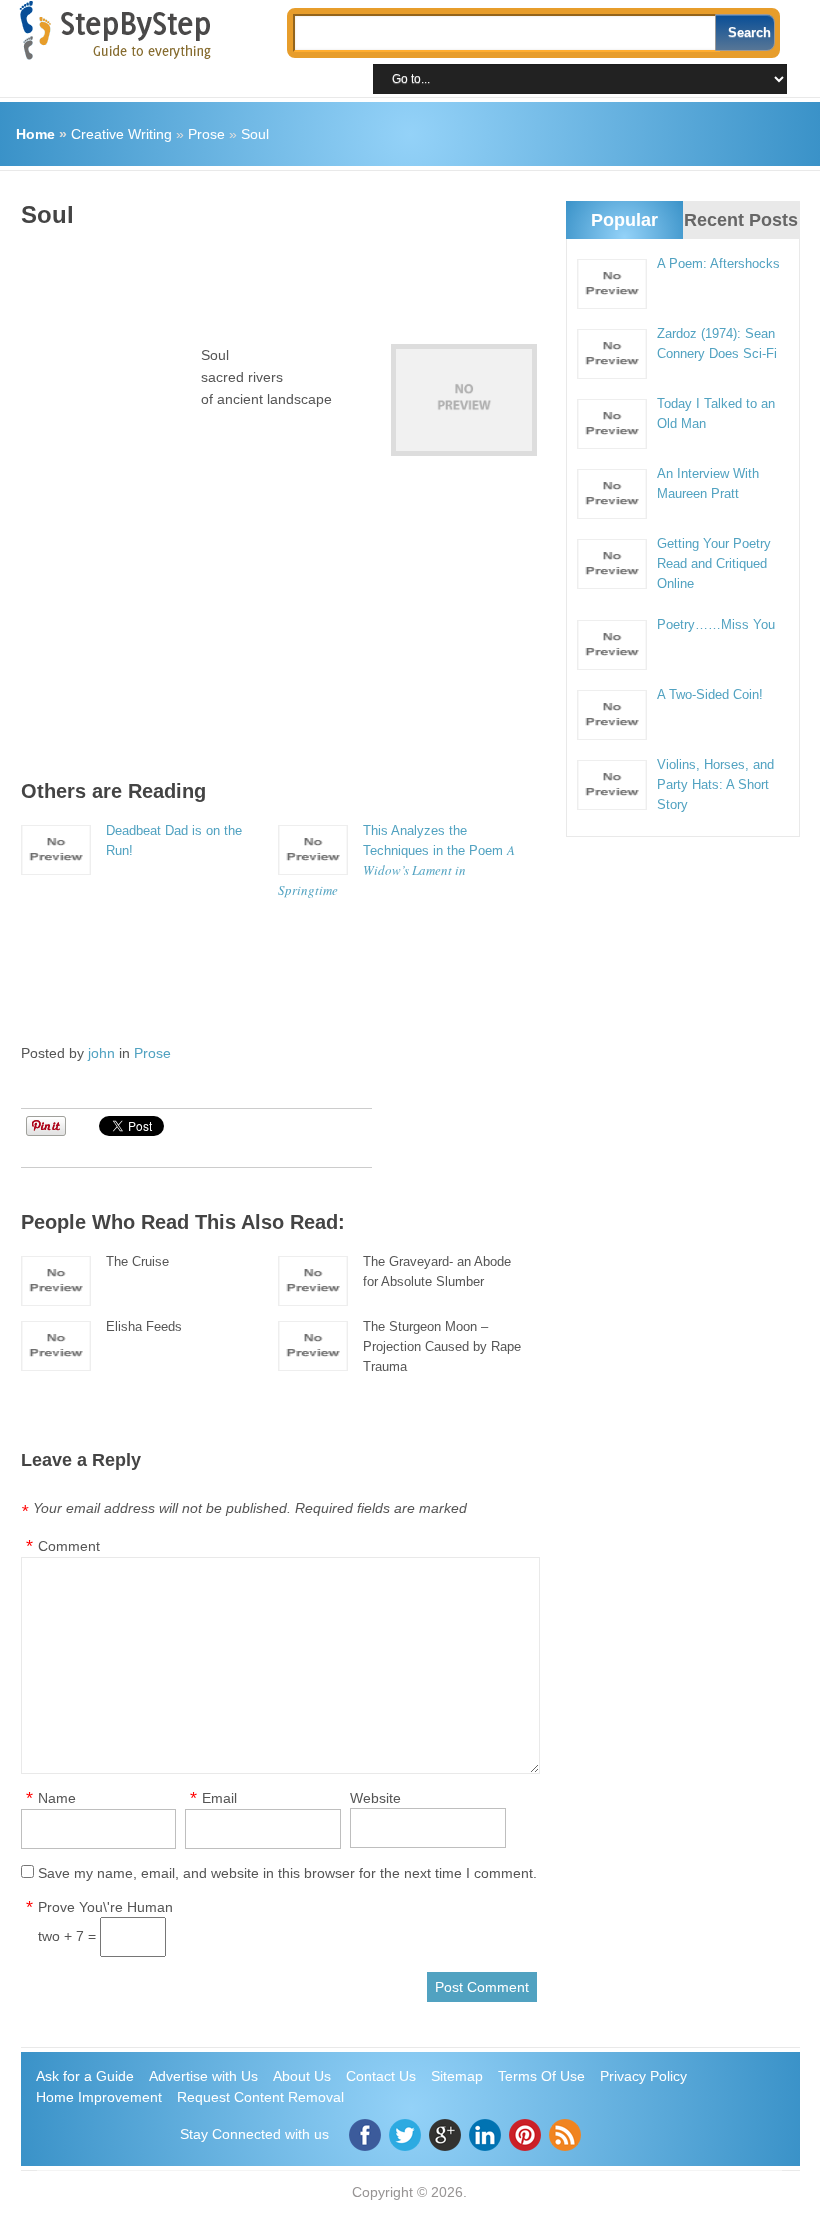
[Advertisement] (385, 279)
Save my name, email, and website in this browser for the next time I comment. (287, 1873)
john (101, 1053)
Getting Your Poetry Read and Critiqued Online (714, 563)
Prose (206, 134)
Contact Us (381, 2076)
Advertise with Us (203, 2076)
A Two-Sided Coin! (710, 694)
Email (219, 1798)
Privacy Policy (643, 2076)
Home (35, 134)
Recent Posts (741, 220)
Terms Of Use (541, 2076)
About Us (302, 2076)
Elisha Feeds (144, 1326)
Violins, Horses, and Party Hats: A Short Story (715, 784)
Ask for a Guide (85, 2076)
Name (57, 1798)
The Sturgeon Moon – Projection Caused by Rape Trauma (442, 1346)
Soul (255, 134)
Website (375, 1798)
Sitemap (457, 2076)
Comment (69, 1546)
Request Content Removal (260, 2097)
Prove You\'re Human (105, 1907)
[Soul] (464, 400)
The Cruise (137, 1261)
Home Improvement (99, 2097)
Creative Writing (121, 134)
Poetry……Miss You (716, 624)
